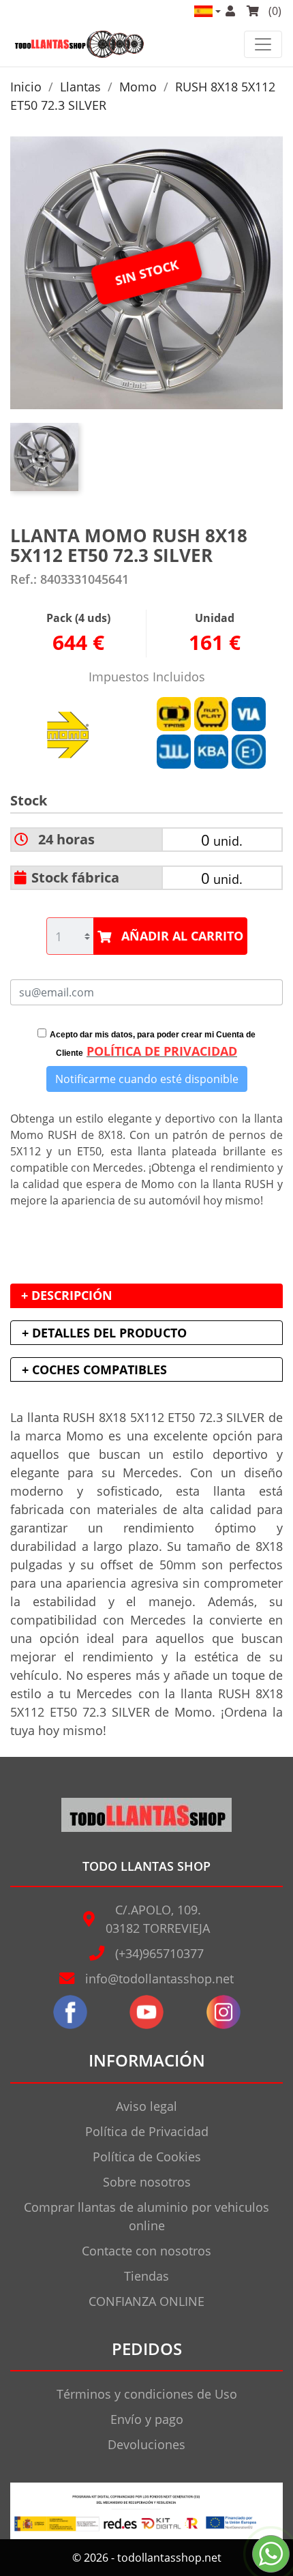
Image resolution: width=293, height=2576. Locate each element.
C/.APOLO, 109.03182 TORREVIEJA (158, 1919)
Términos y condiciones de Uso (147, 2394)
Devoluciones (146, 2444)
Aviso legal (146, 2106)
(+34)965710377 (159, 1953)
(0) (274, 11)
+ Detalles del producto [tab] (104, 1333)
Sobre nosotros (147, 2182)
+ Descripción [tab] (67, 1295)
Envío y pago (147, 2419)
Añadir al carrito (182, 936)
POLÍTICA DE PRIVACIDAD (162, 1051)
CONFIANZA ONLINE (146, 2301)
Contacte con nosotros (146, 2251)
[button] (206, 11)
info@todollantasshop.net (159, 1979)
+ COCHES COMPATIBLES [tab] (94, 1370)
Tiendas (146, 2276)
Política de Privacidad (147, 2131)
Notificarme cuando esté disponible (147, 1079)
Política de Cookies (147, 2157)
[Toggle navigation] (263, 44)
